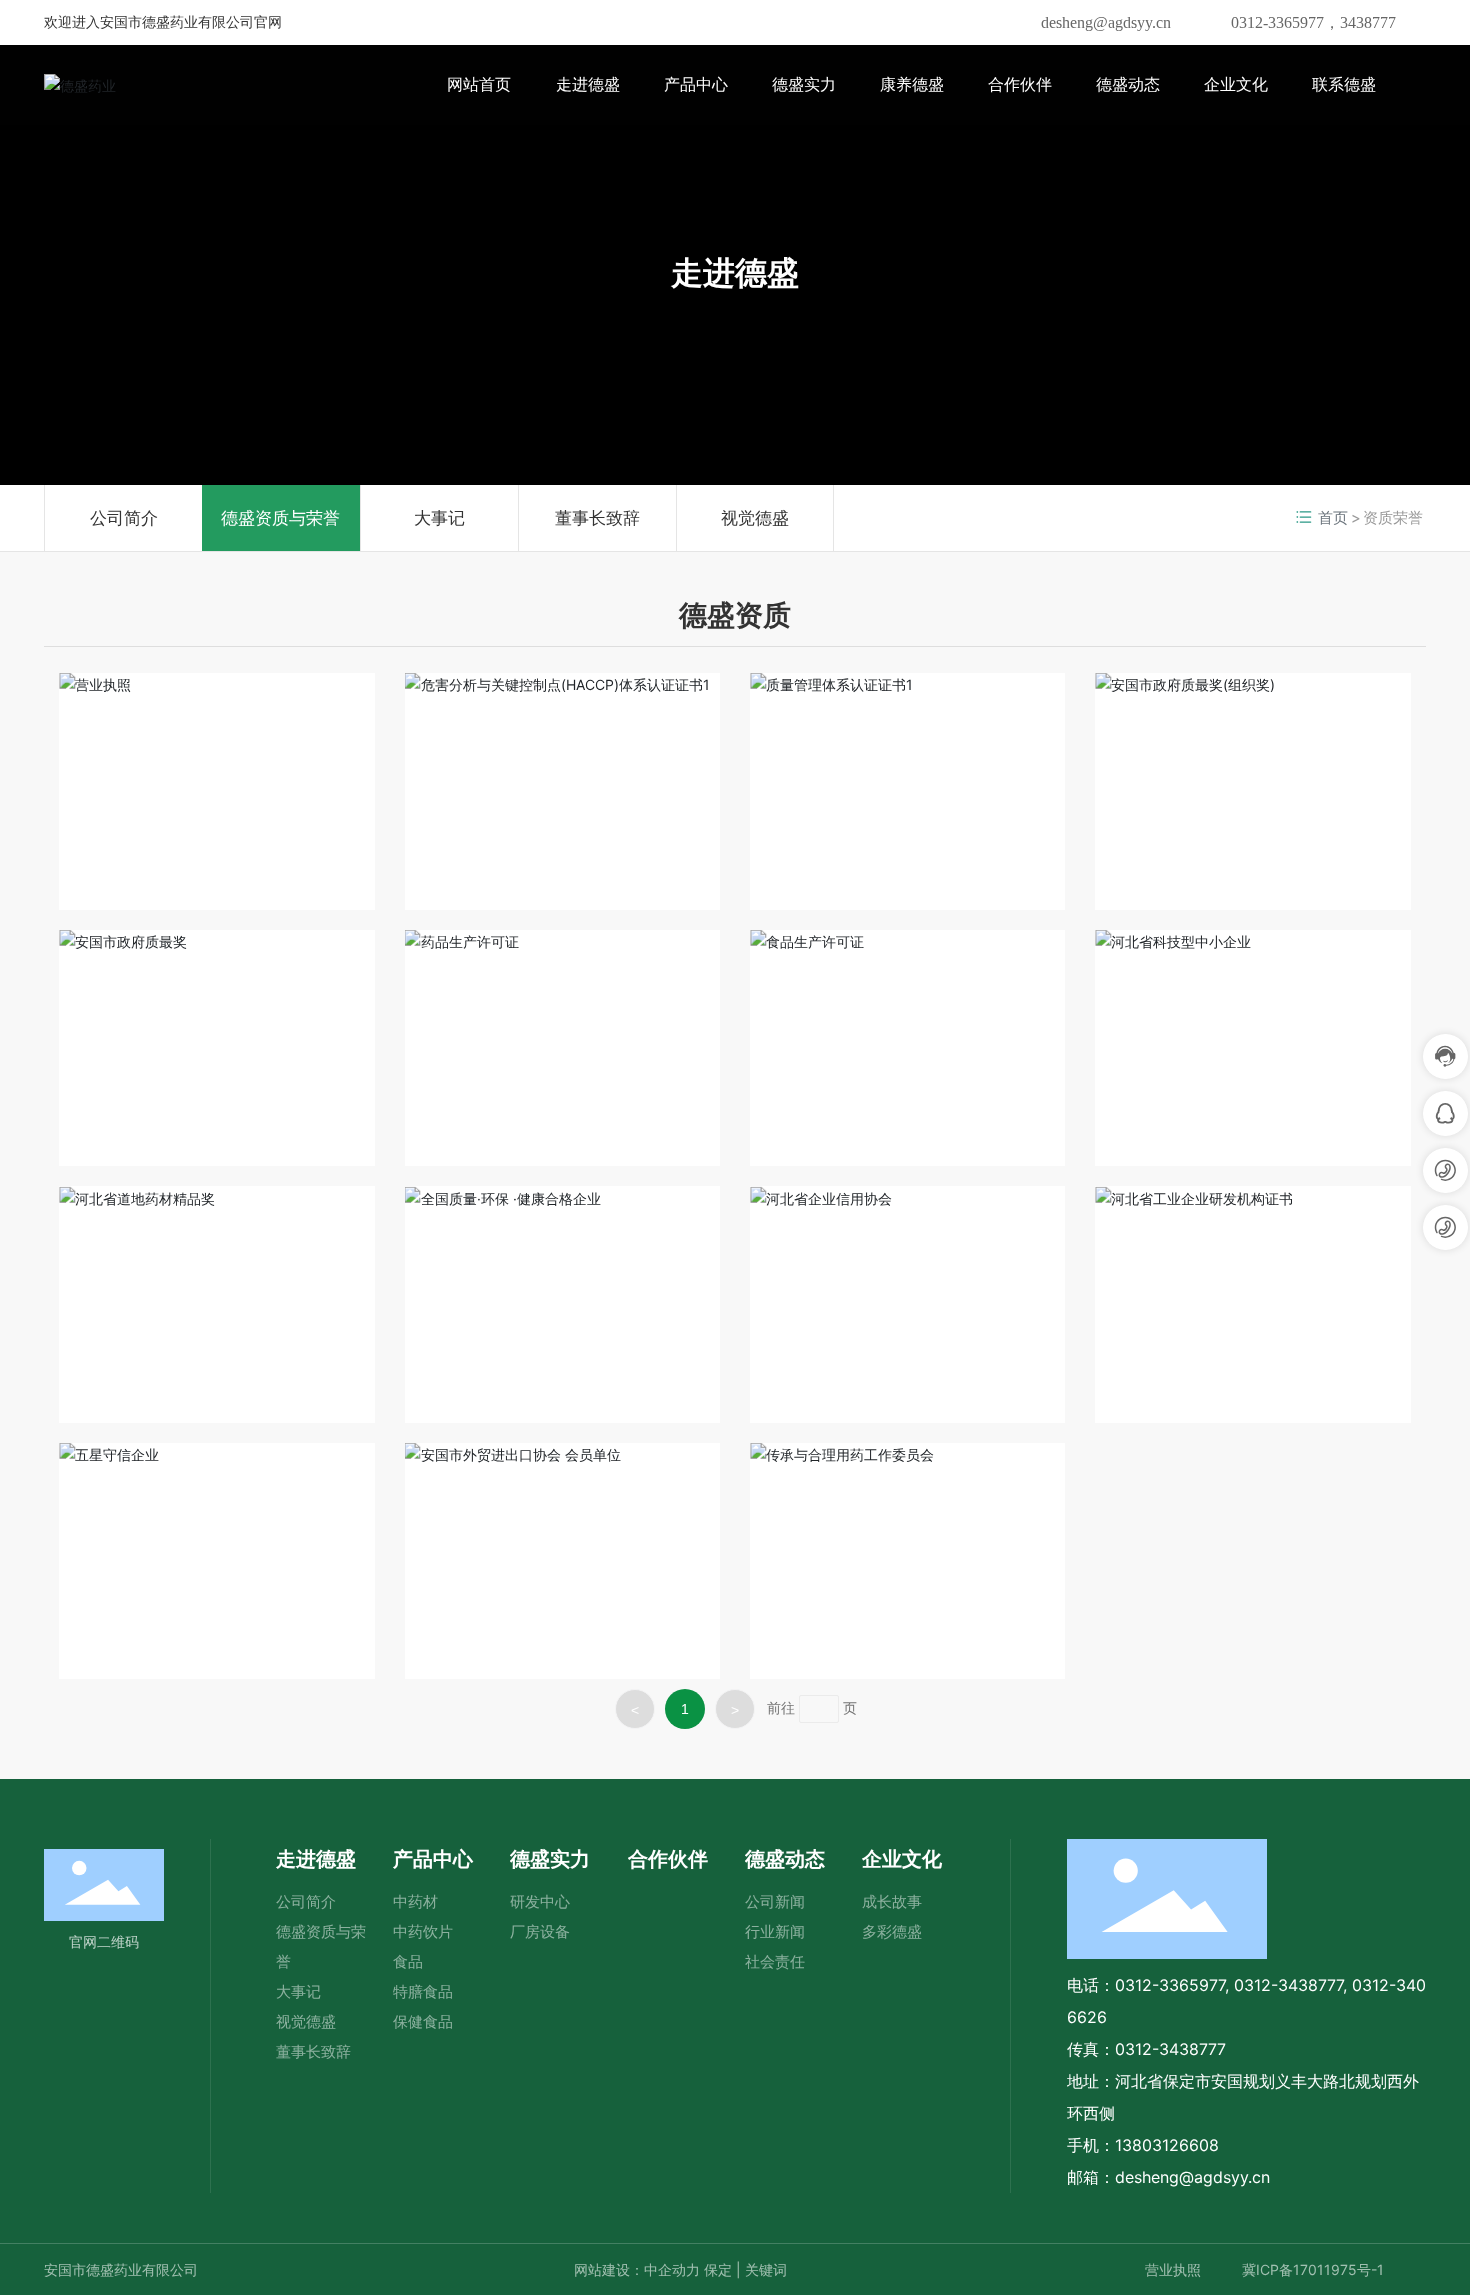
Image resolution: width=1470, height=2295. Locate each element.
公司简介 (124, 518)
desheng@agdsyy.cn (1106, 22)
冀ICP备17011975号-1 (1313, 2269)
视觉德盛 (755, 518)
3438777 (1368, 22)
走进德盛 (735, 272)
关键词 (766, 2269)
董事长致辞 (597, 518)
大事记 (439, 518)
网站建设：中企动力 (637, 2269)
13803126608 (1167, 2145)
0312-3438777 (1288, 1985)
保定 (718, 2269)
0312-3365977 (1277, 22)
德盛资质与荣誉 (280, 518)
